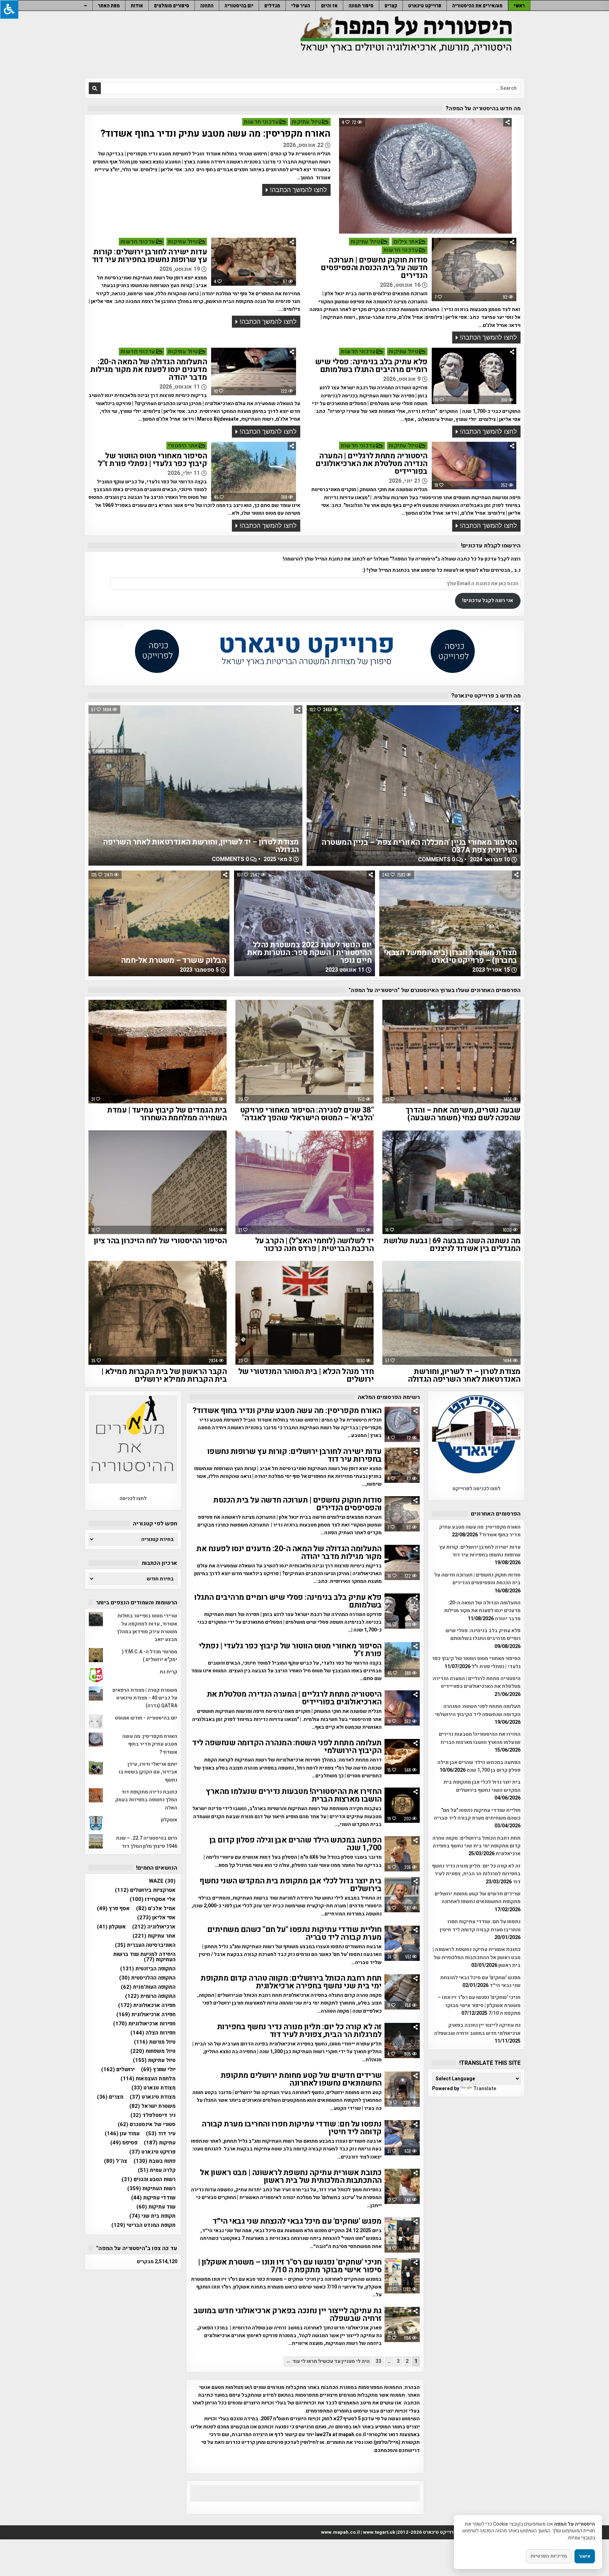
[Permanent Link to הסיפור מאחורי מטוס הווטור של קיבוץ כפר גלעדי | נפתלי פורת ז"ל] (253, 472)
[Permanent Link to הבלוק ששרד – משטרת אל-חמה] (159, 923)
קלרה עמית (157, 2170)
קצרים (391, 5)
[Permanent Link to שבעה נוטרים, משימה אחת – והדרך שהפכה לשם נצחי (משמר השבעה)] (451, 1052)
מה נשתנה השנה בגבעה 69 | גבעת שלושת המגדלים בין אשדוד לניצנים (452, 1245)
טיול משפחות (153, 2051)
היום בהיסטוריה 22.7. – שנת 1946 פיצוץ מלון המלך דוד (147, 1842)
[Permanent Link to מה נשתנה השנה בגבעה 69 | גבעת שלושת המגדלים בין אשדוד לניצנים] (451, 1182)
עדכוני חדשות (261, 122)
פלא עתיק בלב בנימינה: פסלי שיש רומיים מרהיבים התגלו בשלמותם (371, 366)
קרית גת (168, 1672)
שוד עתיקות (156, 2207)
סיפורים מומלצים (172, 5)
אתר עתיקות (154, 1936)
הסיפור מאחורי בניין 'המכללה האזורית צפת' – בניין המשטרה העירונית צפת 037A (419, 846)
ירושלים (118, 2070)
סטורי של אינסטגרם (147, 2125)
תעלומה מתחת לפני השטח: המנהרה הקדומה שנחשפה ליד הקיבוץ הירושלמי (287, 1747)
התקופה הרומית (150, 1996)
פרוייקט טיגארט (425, 5)
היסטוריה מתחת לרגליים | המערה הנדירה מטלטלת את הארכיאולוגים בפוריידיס (371, 464)
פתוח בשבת (155, 2161)
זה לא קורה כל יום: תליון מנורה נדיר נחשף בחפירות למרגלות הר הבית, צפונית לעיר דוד (299, 2031)
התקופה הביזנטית (148, 1969)
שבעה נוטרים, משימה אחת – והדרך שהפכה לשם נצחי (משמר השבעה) (463, 1114)
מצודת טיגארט (153, 2097)
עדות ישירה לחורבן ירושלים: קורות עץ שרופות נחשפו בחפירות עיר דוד (150, 256)
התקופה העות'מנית (148, 1987)
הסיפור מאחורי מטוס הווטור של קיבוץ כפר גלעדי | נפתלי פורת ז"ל (152, 460)
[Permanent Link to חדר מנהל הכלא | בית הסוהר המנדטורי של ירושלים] (304, 1313)
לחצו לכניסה (133, 1498)
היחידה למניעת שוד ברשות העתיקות (144, 1957)
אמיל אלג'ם (156, 1909)
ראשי (519, 5)
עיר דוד (161, 2134)
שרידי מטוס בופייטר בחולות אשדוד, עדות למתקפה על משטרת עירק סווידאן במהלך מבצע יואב (147, 1628)
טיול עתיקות (307, 122)
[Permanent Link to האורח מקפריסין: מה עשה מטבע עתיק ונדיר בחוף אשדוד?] (425, 176)
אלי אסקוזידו (153, 1899)
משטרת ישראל (152, 2106)
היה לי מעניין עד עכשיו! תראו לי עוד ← (328, 2361)
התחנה (207, 5)
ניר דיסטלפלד (153, 2115)
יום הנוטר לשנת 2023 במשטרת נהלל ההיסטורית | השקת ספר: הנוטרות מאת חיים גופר (309, 953)
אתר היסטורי (183, 446)
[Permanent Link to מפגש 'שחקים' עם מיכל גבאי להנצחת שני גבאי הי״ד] (402, 2235)
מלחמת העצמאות (148, 2079)
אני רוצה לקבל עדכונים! (488, 600)
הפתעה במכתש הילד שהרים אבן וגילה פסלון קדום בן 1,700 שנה (296, 1844)
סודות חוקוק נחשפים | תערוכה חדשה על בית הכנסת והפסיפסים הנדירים (374, 268)
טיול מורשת (155, 2042)
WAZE (162, 1881)
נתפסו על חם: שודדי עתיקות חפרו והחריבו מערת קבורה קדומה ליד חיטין (292, 2128)
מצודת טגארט (153, 2088)
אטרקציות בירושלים (145, 1890)
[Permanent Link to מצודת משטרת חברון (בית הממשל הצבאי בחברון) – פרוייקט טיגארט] (450, 923)
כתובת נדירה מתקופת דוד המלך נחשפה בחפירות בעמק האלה (146, 1800)
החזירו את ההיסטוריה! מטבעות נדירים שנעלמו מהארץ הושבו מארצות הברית (294, 1795)
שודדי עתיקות (153, 2198)
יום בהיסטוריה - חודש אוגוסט (146, 1718)
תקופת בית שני (152, 2216)
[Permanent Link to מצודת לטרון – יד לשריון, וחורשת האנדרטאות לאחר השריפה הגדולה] (195, 785)
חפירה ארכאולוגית (147, 2005)
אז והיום (329, 5)
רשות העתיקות (151, 2189)
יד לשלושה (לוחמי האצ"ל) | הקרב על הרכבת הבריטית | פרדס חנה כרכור (315, 1245)
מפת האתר (109, 5)
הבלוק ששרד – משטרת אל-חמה (174, 960)
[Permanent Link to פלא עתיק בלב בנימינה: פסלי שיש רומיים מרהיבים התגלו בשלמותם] (474, 376)
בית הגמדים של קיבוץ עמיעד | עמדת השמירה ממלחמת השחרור (167, 1114)
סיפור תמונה (361, 5)
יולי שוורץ (158, 2070)
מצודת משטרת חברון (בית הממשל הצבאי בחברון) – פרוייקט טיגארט (450, 956)
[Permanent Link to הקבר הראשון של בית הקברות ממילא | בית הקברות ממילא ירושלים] (158, 1313)
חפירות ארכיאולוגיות (144, 2024)
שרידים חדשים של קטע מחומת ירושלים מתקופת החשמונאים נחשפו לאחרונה (301, 2079)
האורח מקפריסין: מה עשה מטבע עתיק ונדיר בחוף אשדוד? (216, 134)
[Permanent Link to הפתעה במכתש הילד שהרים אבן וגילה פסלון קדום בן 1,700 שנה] (402, 1854)
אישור (585, 2556)
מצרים (110, 2097)
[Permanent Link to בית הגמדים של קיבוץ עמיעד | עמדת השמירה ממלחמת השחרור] (158, 1052)
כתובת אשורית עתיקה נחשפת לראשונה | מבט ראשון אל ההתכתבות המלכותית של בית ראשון (291, 2176)
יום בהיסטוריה (239, 5)
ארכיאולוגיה (154, 1927)
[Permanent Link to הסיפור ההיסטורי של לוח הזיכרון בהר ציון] (158, 1182)
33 (379, 2361)
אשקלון (169, 1820)
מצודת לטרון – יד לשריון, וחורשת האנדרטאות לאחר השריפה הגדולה (201, 846)
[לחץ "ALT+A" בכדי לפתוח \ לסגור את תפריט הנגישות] (9, 9)
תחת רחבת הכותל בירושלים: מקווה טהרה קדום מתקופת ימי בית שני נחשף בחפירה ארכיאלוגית (291, 1982)
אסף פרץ (113, 1909)
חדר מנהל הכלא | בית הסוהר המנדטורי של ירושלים (306, 1375)
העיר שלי (301, 5)
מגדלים (272, 5)
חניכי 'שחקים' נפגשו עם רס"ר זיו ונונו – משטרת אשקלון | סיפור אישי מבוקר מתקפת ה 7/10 (290, 2266)
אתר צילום (406, 242)
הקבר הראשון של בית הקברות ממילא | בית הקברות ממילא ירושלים (164, 1375)
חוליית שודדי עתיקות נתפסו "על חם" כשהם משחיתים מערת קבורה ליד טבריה (294, 1933)
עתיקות (160, 2143)
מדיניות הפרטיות (549, 2556)
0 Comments (230, 859)
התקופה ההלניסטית (147, 1978)
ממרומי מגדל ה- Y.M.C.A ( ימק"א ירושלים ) (150, 1656)
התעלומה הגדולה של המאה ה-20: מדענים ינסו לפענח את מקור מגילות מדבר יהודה (149, 370)
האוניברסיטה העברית (145, 1945)
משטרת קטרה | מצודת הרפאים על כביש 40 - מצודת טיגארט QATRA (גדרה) (145, 1698)
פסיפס (124, 2143)
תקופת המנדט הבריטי (143, 2225)
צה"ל (116, 2161)
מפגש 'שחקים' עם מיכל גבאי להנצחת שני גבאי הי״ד (297, 2221)
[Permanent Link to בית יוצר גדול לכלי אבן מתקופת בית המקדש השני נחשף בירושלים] (402, 1895)
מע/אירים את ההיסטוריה (477, 5)
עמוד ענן (122, 2134)
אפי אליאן (156, 1918)
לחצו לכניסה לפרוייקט (476, 1489)
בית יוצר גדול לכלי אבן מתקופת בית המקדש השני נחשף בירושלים (291, 1885)
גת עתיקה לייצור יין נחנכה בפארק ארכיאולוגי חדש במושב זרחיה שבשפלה (288, 2315)
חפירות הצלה (153, 2033)
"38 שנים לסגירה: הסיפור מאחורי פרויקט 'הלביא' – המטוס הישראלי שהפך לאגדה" (307, 1114)
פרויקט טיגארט (152, 2152)
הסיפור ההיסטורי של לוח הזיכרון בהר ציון (160, 1241)
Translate (485, 2089)
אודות (137, 5)
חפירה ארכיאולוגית (146, 2015)
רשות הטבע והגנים (149, 2179)
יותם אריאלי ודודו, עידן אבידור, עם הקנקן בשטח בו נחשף (148, 1772)
